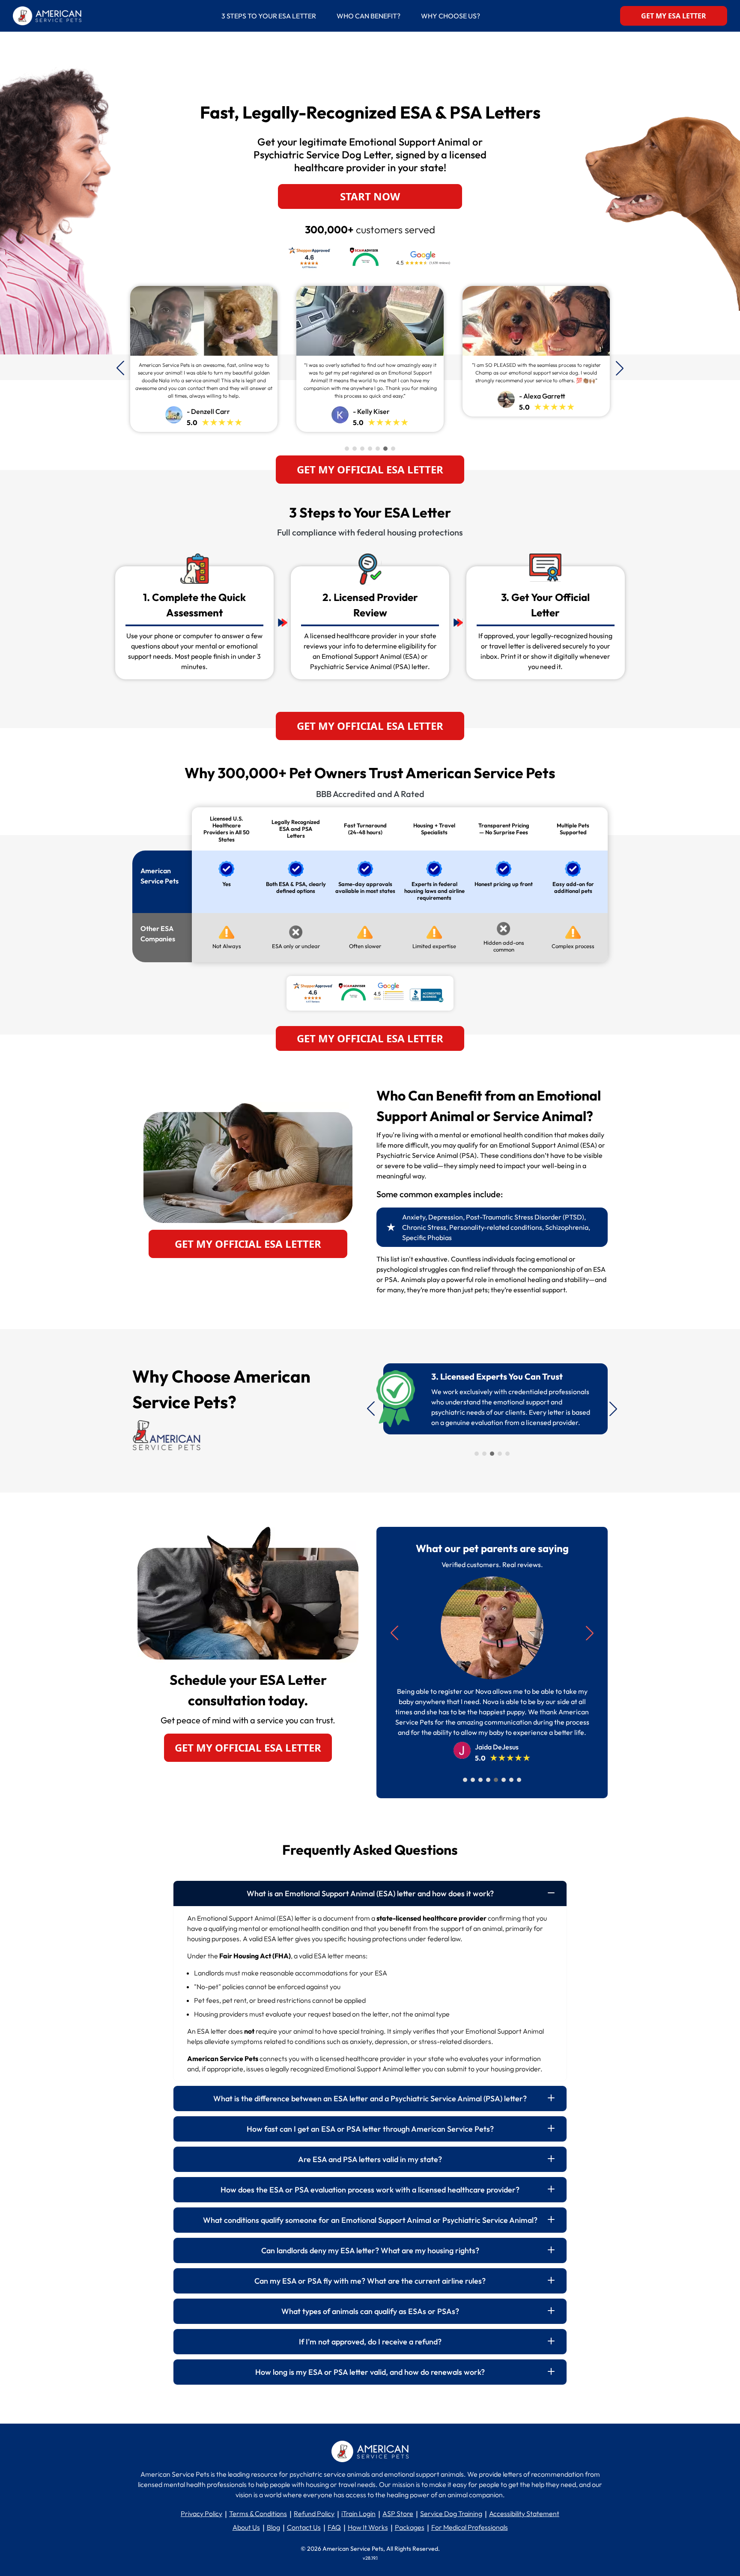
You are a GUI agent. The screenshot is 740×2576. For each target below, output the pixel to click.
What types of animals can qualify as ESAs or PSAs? (370, 2311)
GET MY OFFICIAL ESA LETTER (370, 469)
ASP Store (398, 2514)
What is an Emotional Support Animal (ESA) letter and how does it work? (370, 1893)
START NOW (370, 196)
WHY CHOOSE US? (451, 16)
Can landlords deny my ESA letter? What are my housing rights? (370, 2250)
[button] (620, 368)
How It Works (368, 2527)
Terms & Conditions (258, 2514)
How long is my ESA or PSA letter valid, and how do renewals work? (370, 2372)
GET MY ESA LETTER (674, 16)
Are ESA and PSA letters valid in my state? (370, 2159)
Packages (410, 2527)
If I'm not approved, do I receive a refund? (370, 2342)
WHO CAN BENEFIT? (369, 16)
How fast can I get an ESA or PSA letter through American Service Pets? (370, 2129)
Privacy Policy (201, 2514)
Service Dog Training (451, 2514)
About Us (246, 2527)
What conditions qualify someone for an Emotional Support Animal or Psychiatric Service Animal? (370, 2220)
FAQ (334, 2527)
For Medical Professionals (470, 2527)
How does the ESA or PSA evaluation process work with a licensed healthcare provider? (370, 2190)
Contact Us (304, 2527)
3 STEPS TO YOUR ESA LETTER (274, 16)
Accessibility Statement (524, 2514)
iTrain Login (358, 2514)
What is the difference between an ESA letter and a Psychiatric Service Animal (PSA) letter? (370, 2099)
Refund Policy (314, 2514)
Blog (273, 2527)
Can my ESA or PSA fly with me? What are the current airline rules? (370, 2281)
